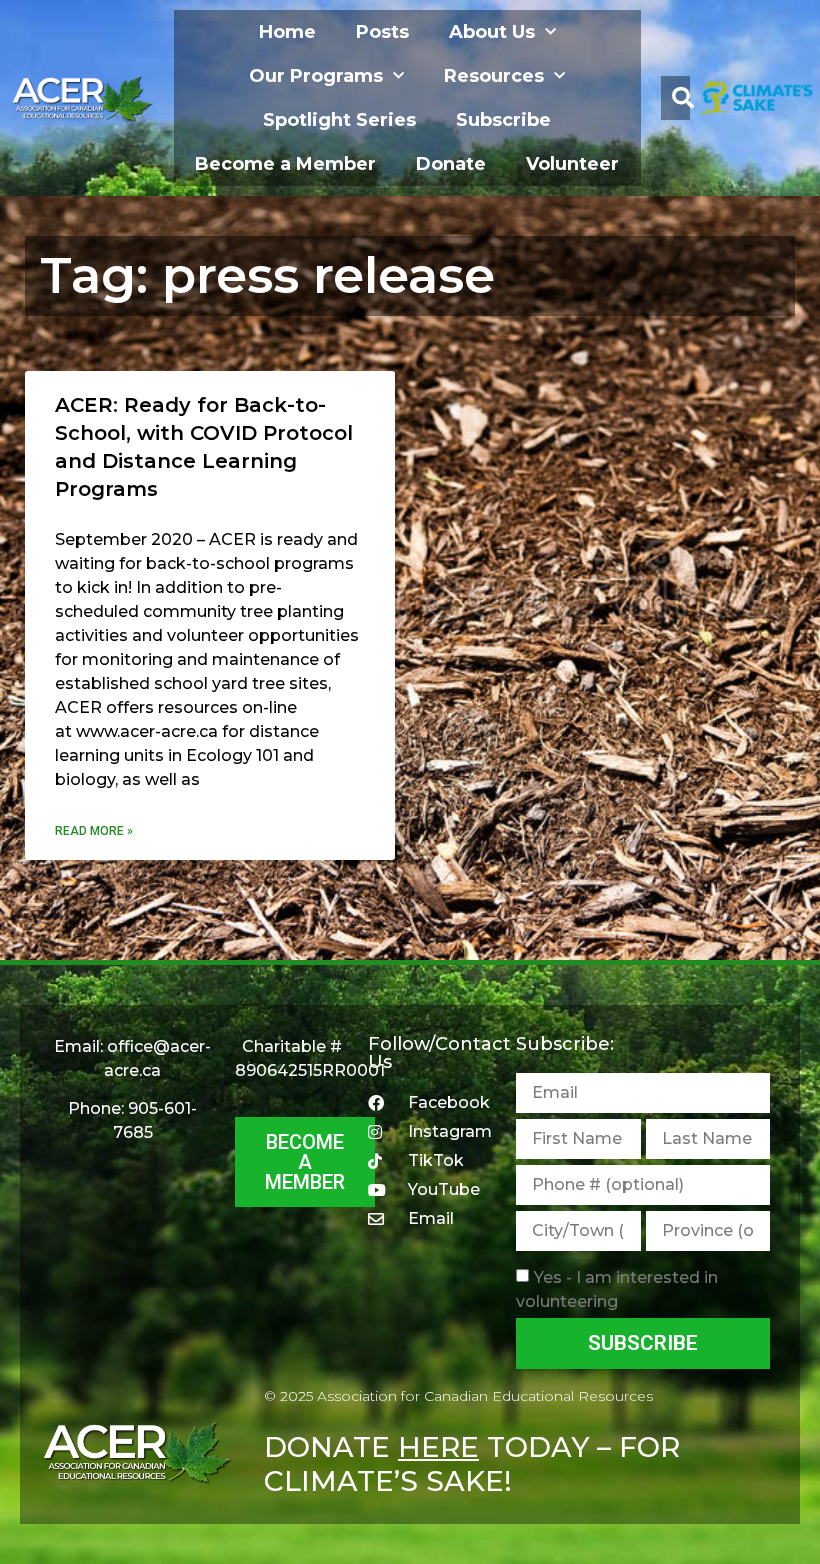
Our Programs (316, 76)
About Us (492, 32)
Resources (494, 76)
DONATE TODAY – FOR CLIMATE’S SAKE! (472, 1464)
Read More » (94, 831)
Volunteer (572, 164)
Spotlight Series (339, 120)
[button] (683, 98)
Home (287, 32)
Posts (382, 32)
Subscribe (503, 120)
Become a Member (285, 164)
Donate (451, 164)
